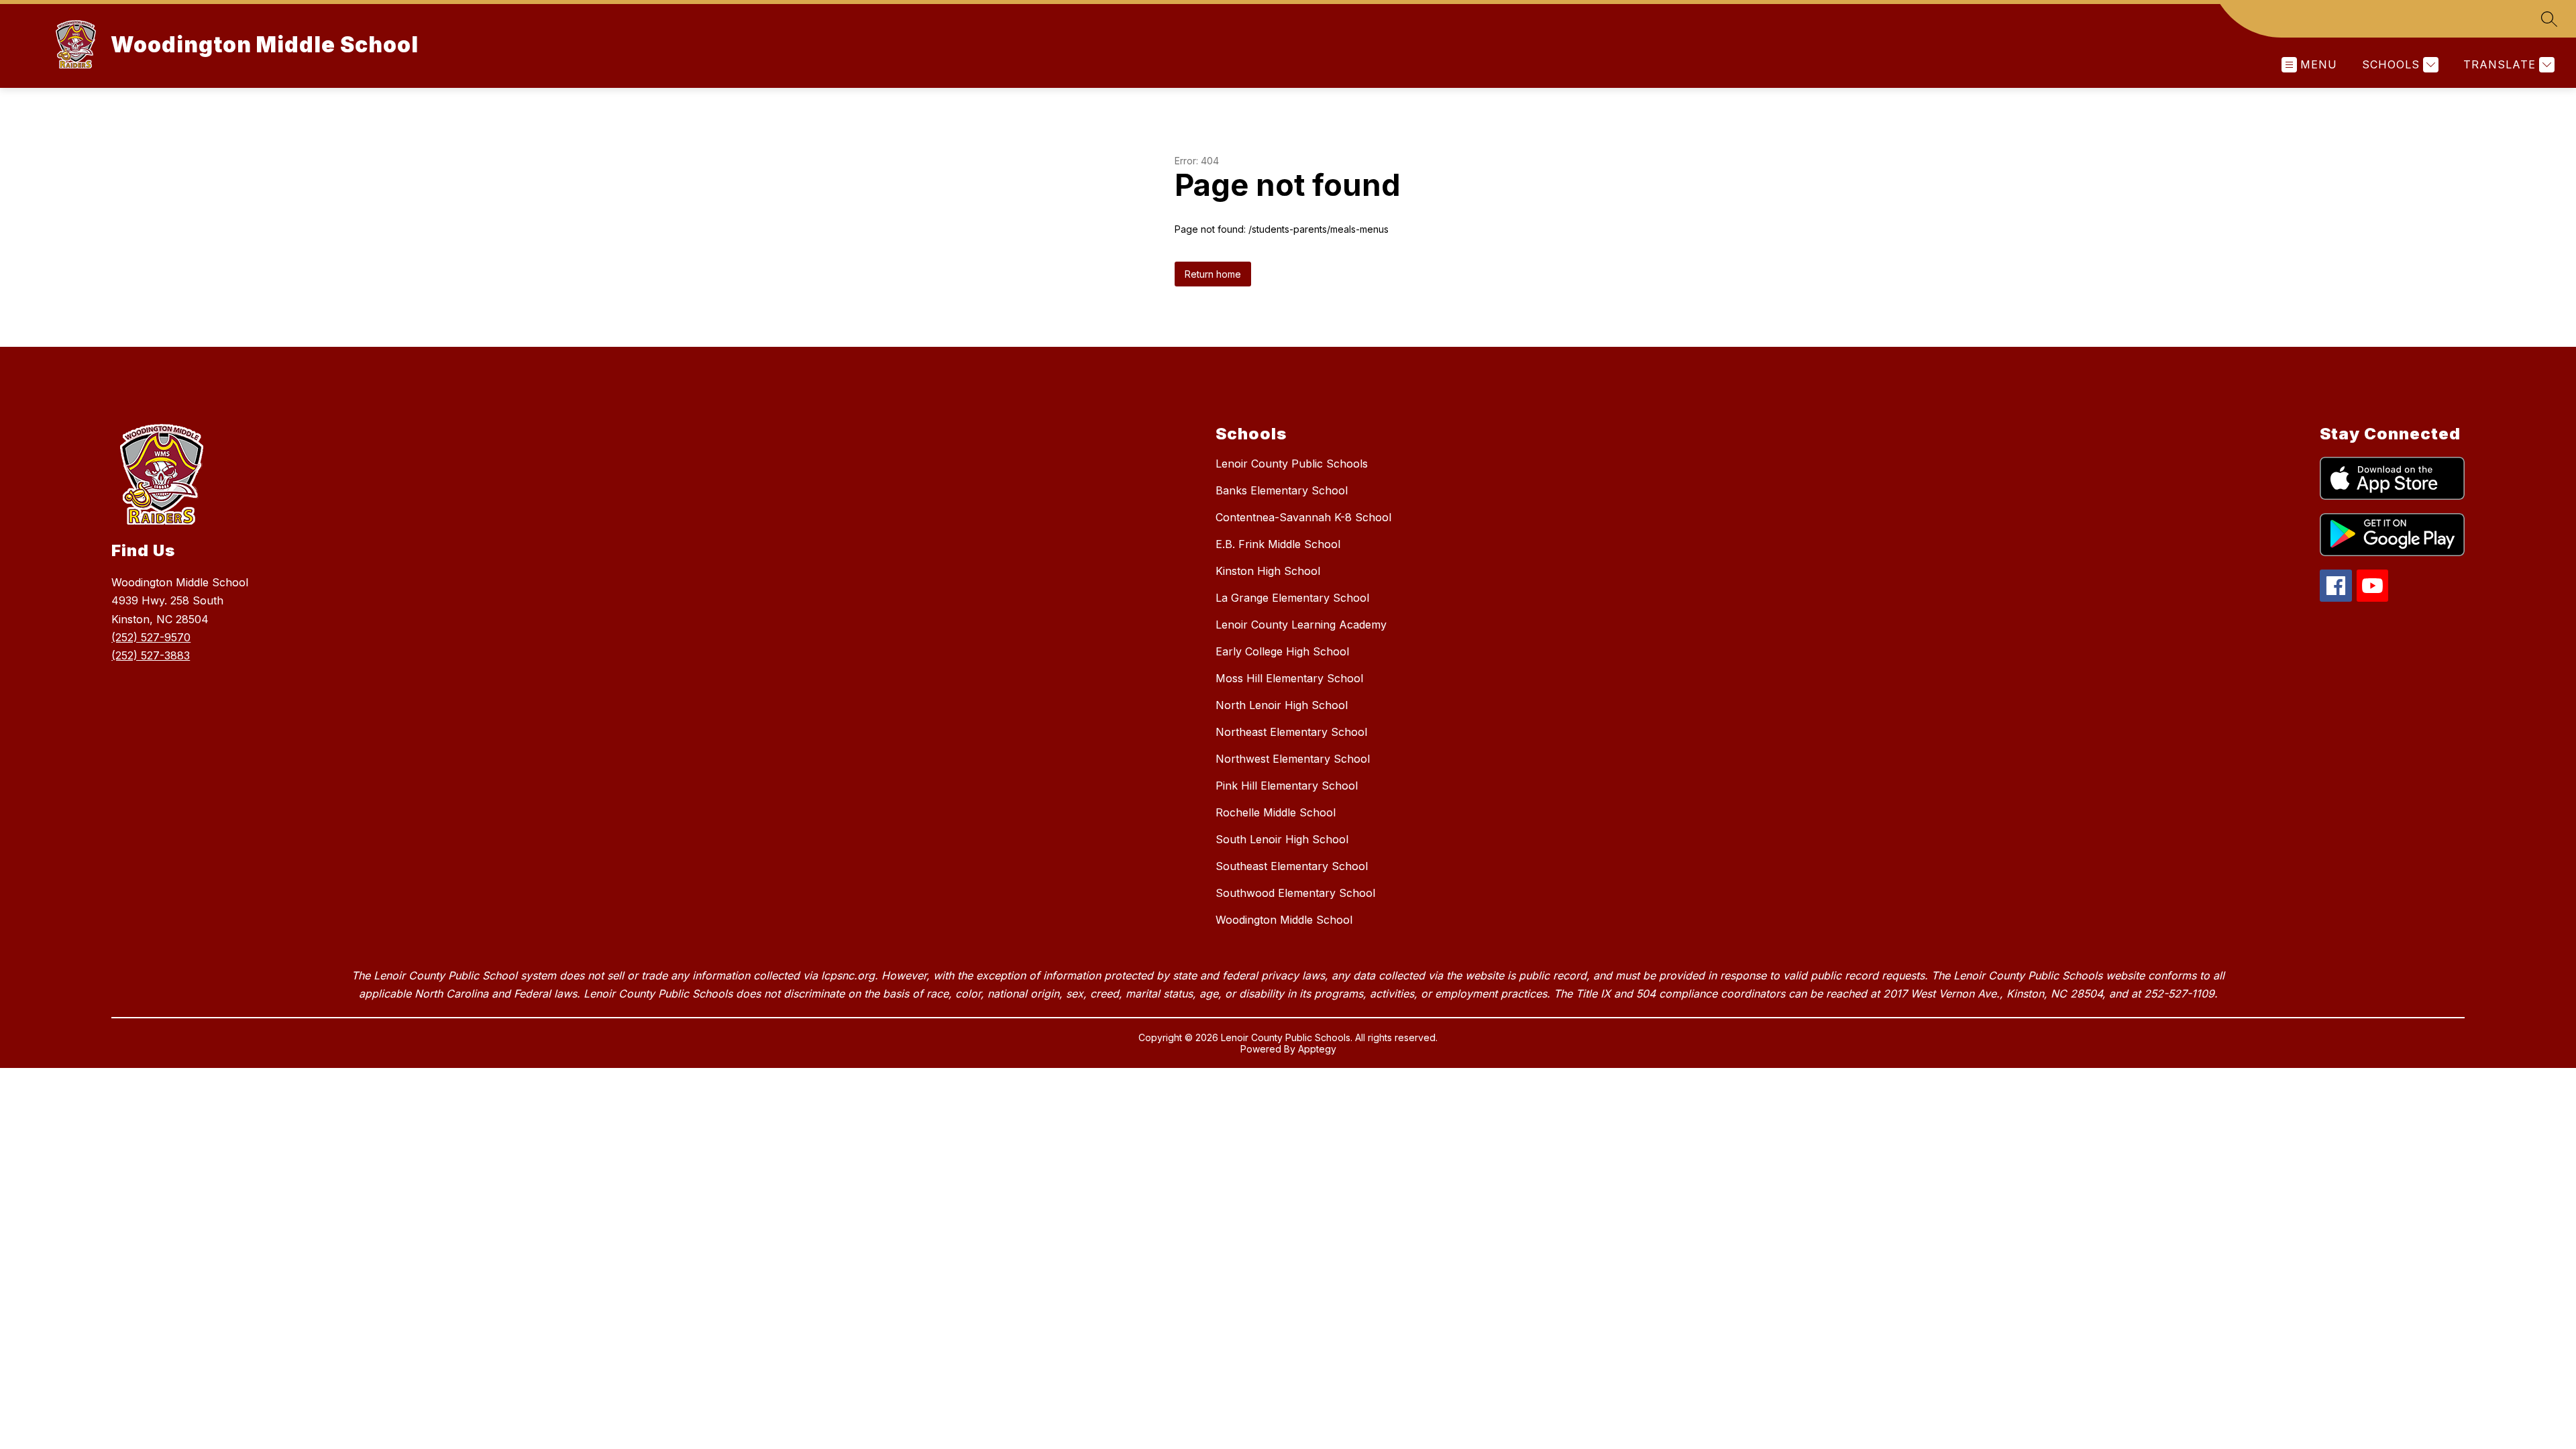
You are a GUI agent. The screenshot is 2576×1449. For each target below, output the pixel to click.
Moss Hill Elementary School (1289, 678)
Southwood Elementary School (1295, 893)
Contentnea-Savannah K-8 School (1303, 517)
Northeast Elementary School (1291, 732)
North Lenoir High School (1282, 705)
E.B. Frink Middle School (1278, 544)
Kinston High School (1268, 571)
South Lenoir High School (1282, 839)
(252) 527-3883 (151, 655)
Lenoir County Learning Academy (1301, 625)
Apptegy (1317, 1049)
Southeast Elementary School (1292, 866)
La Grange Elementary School (1292, 598)
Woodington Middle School (1284, 920)
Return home (1213, 274)
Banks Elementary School (1282, 490)
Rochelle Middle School (1276, 812)
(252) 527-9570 (151, 637)
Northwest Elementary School (1293, 759)
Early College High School (1282, 651)
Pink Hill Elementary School (1287, 786)
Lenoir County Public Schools (1292, 464)
